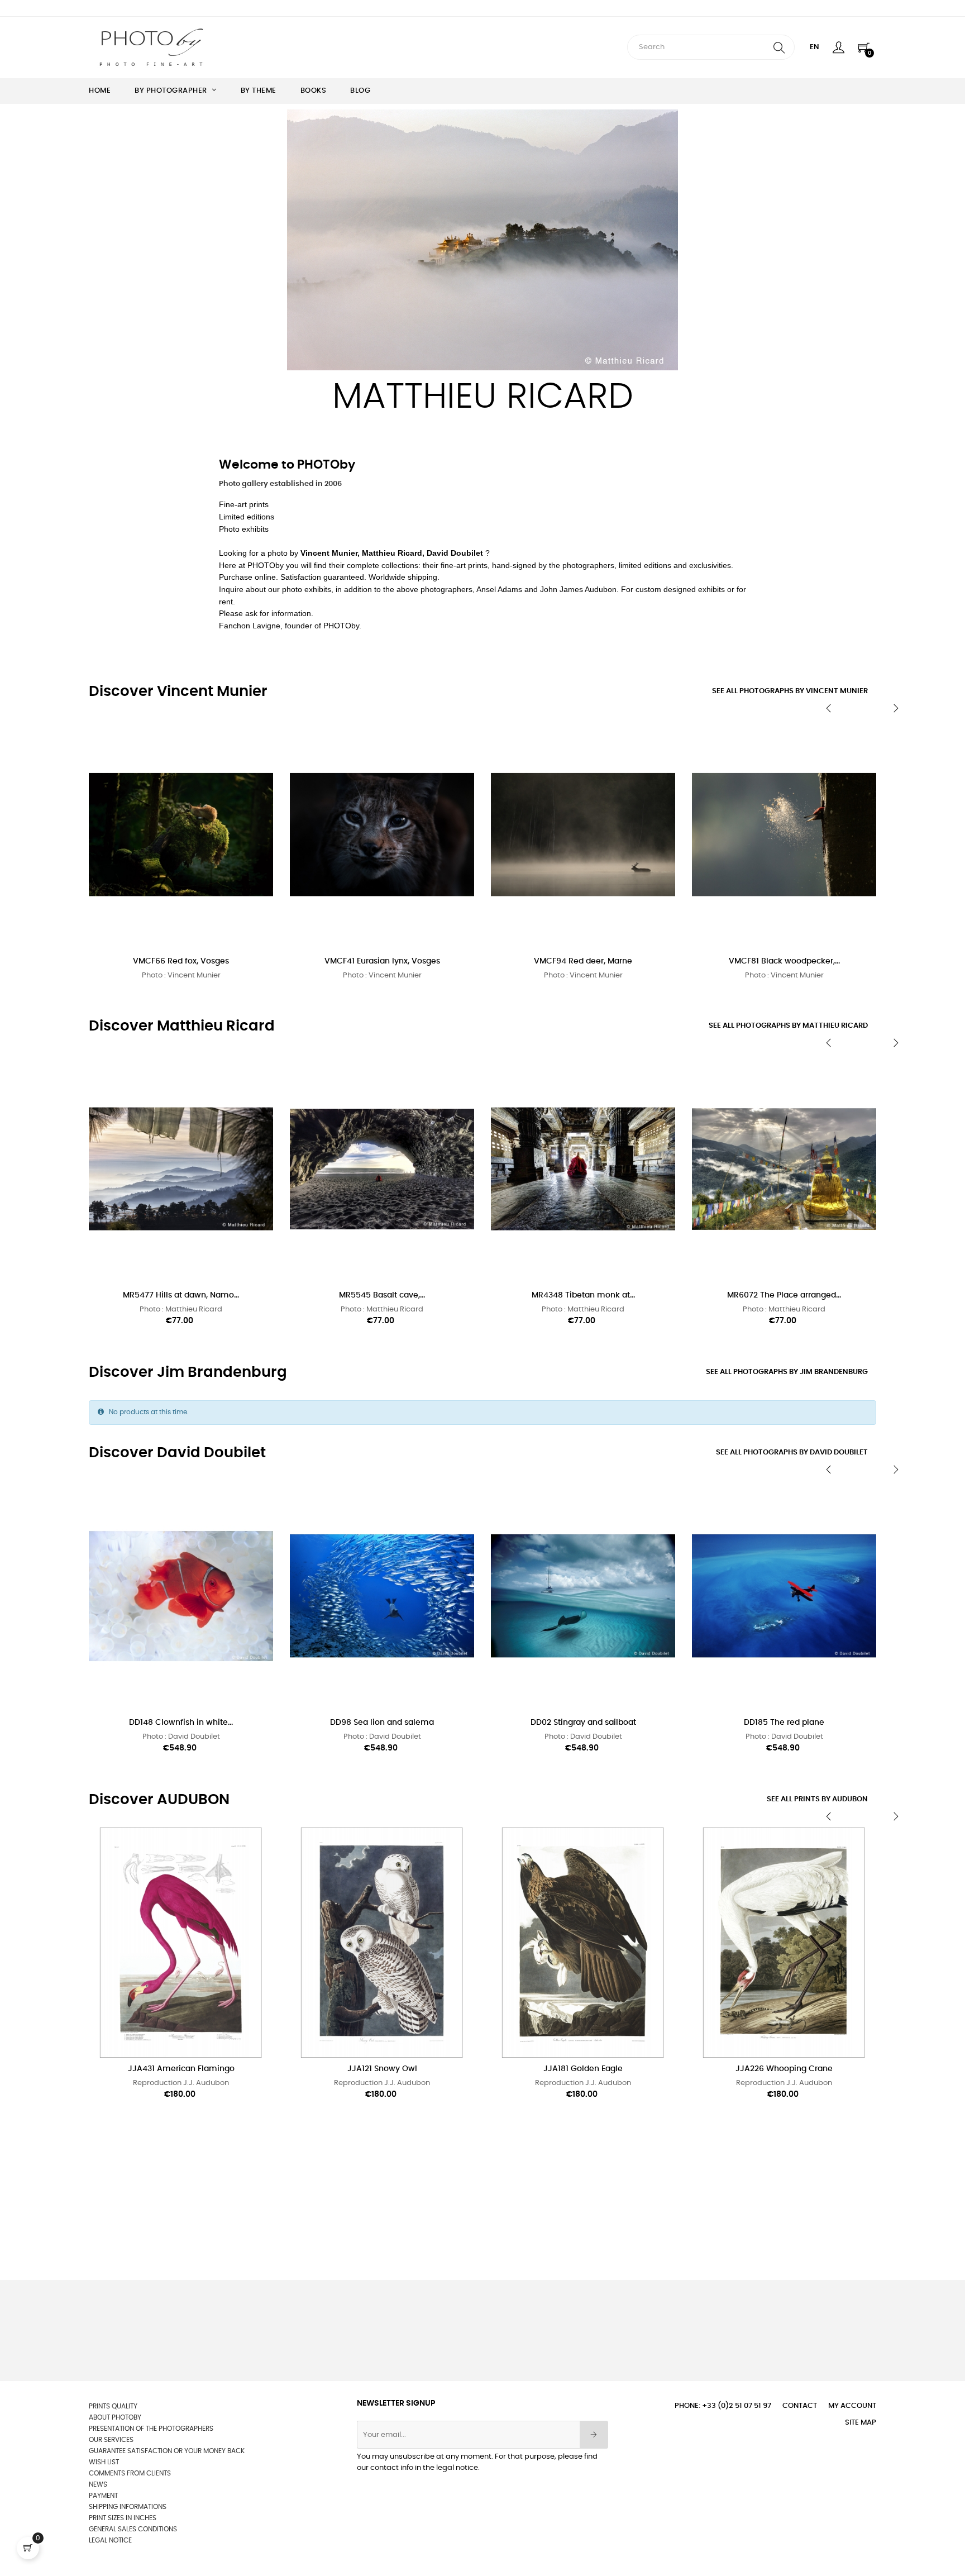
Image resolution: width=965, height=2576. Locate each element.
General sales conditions (133, 2529)
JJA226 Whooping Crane (784, 2069)
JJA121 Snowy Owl (382, 2069)
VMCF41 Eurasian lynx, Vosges (382, 961)
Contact (800, 2406)
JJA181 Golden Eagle (583, 2069)
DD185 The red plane (784, 1723)
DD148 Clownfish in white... (181, 1723)
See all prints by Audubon (817, 1799)
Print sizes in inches (123, 2518)
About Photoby (115, 2417)
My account (852, 2406)
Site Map (861, 2423)
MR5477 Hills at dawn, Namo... (181, 1295)
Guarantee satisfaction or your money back (167, 2451)
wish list (104, 2462)
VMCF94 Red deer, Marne (583, 961)
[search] (779, 47)
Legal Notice (110, 2540)
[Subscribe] (594, 2435)
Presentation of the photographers (151, 2429)
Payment (103, 2496)
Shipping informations (128, 2507)
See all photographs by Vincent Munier (790, 691)
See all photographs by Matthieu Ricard (788, 1026)
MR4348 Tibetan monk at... (583, 1295)
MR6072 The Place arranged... (784, 1295)
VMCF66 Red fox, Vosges (181, 961)
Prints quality (113, 2406)
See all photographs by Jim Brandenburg (787, 1372)
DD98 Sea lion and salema (382, 1723)
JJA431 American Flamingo (181, 2069)
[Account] (839, 47)
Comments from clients (130, 2473)
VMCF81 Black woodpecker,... (784, 961)
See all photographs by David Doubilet (792, 1452)
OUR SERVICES (111, 2440)
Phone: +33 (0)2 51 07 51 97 (723, 2406)
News (98, 2484)
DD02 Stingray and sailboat (583, 1723)
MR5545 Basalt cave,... (382, 1295)
